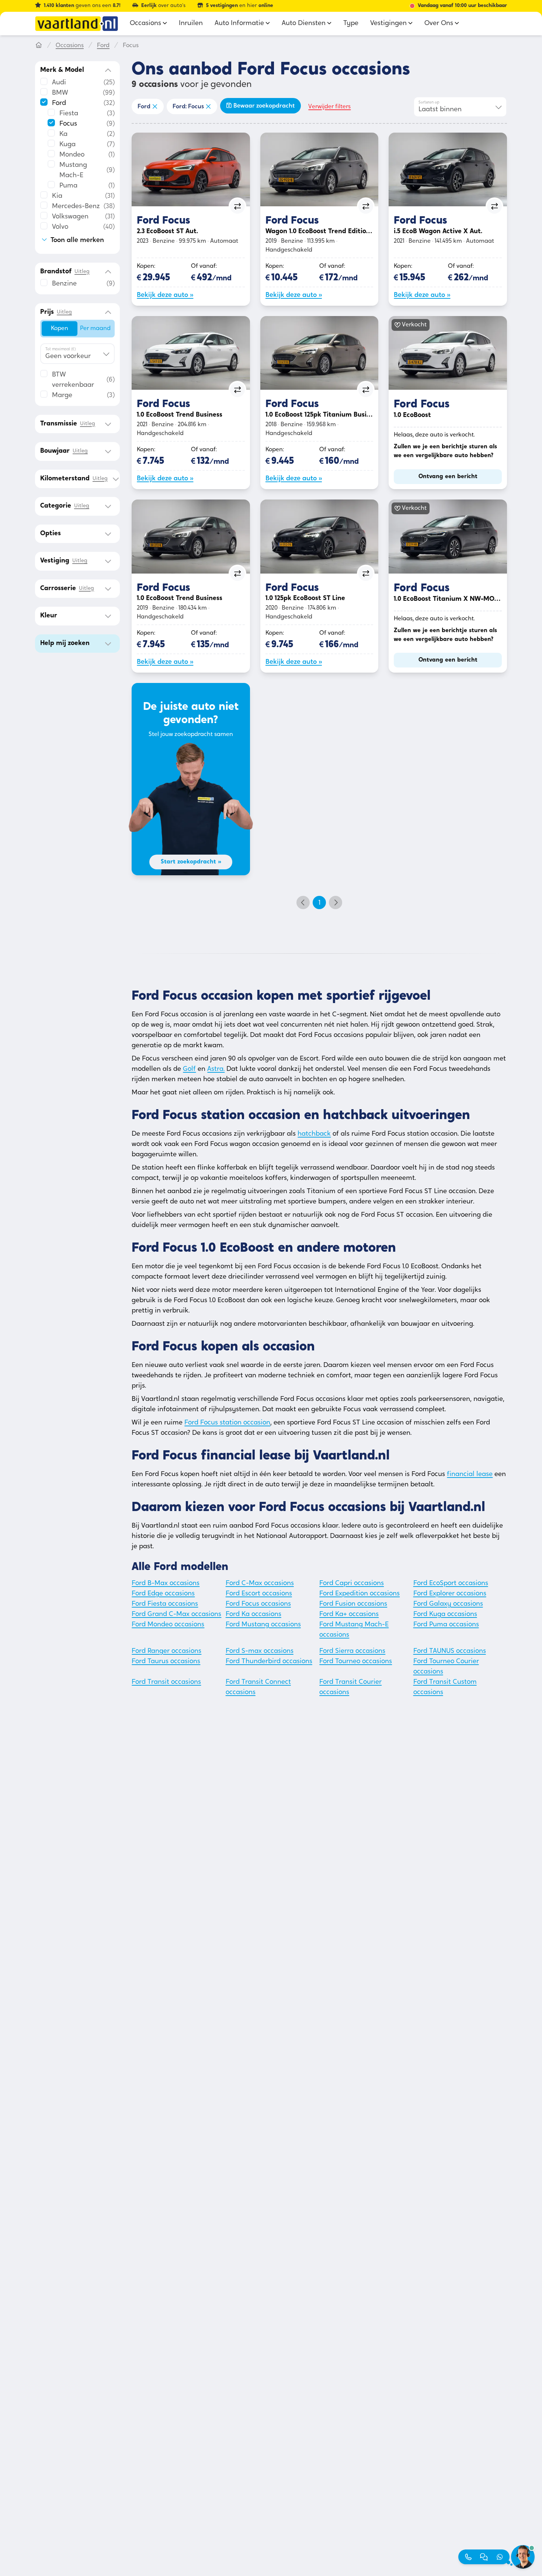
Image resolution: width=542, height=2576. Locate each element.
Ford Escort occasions (259, 1594)
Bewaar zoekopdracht (264, 106)
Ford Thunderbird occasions (269, 1662)
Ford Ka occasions (253, 1615)
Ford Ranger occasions (166, 1651)
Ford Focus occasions (258, 1604)
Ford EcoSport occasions (451, 1584)
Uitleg (82, 272)
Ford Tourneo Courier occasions (446, 1667)
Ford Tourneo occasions (356, 1662)
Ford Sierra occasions (352, 1651)
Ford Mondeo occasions (168, 1625)
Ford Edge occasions (163, 1594)
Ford (103, 46)
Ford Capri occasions (352, 1584)
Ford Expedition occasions (359, 1594)
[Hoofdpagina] (39, 46)
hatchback (314, 1134)
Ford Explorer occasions (450, 1594)
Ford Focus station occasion (227, 1423)
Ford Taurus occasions (166, 1662)
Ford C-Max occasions (260, 1584)
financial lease (470, 1475)
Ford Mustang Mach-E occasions (354, 1630)
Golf (189, 1069)
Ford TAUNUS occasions (450, 1651)
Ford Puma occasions (446, 1625)
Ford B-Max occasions (166, 1584)
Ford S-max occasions (260, 1651)
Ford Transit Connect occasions (258, 1687)
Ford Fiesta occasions (165, 1604)
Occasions (70, 46)
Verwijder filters (329, 107)
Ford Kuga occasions (445, 1615)
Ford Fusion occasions (353, 1604)
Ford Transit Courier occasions (350, 1687)
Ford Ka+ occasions (349, 1615)
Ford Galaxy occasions (448, 1604)
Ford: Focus (188, 107)
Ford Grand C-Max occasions (176, 1615)
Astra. (216, 1069)
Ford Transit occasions (166, 1682)
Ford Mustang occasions (263, 1625)
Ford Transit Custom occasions (445, 1687)
